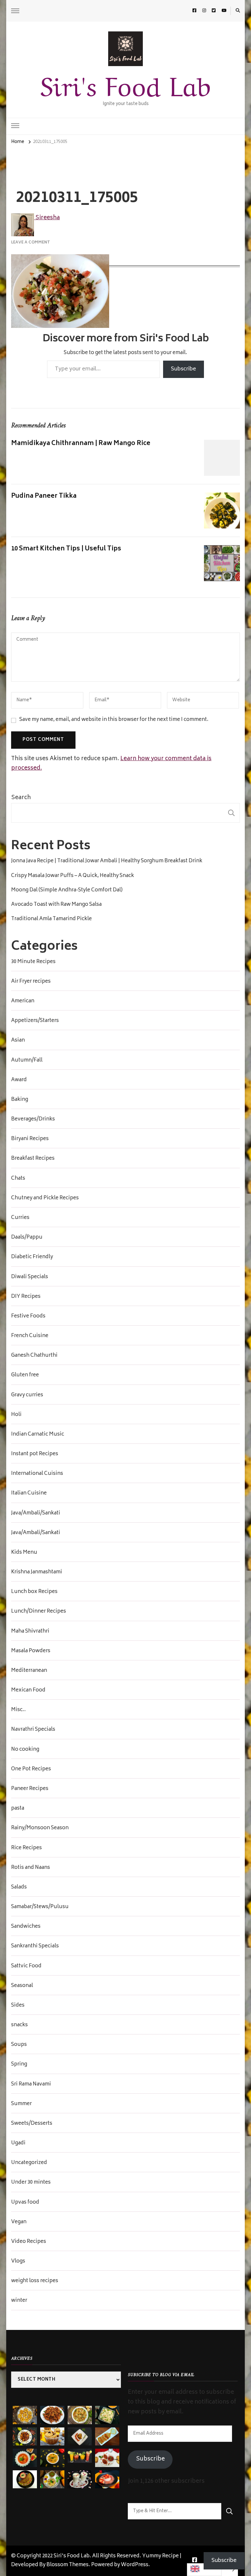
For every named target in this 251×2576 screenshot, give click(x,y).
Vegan (19, 2222)
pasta (18, 1809)
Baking (20, 1100)
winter (19, 2301)
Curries (20, 1218)
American (23, 1001)
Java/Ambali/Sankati (36, 1513)
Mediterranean (29, 1671)
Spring (19, 2065)
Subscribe (184, 369)
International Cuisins (37, 1474)
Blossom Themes (67, 2565)
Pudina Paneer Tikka (44, 496)
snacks (19, 2025)
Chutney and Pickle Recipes (45, 1198)
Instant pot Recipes (35, 1454)
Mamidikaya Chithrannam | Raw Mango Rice (81, 444)
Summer (21, 2104)
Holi (16, 1415)
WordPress (135, 2565)
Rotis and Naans (31, 1868)
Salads (19, 1887)
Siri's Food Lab (125, 83)
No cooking (25, 1750)
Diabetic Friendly (32, 1257)
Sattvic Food (26, 1966)
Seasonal (22, 1986)
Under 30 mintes (31, 2183)
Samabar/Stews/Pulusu (40, 1907)
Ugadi (18, 2143)
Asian (18, 1041)
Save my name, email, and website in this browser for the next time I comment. (114, 720)
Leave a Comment (31, 242)
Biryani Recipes (30, 1139)
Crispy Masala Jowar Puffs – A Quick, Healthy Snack (73, 876)
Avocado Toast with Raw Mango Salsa (56, 905)
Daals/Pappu (27, 1238)
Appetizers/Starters (35, 1021)
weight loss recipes (35, 2281)
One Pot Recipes (31, 1769)
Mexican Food (28, 1690)
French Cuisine (30, 1336)
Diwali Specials (30, 1277)
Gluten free (25, 1375)
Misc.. (18, 1710)
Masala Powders (31, 1651)
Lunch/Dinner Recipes (39, 1612)
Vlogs (18, 2262)
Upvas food (25, 2203)
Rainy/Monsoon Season (40, 1828)
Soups (19, 2045)
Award (19, 1080)
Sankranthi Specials (35, 1946)
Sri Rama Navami (31, 2084)
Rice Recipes (26, 1848)
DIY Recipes (26, 1297)
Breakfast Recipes (33, 1159)
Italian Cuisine (29, 1494)
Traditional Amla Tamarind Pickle (51, 919)
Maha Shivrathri (30, 1632)
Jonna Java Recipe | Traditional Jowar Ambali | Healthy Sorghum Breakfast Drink (107, 861)
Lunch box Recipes (34, 1592)
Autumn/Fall (27, 1061)
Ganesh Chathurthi (34, 1356)
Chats (18, 1179)
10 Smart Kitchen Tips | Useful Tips (66, 549)
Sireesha (47, 218)
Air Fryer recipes (31, 982)
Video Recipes (29, 2242)
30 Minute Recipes (33, 962)
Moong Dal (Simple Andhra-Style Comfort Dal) (67, 890)
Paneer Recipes (30, 1789)
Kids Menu (24, 1553)
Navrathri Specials (33, 1730)
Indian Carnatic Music (38, 1435)
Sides (18, 2006)
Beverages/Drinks (33, 1119)
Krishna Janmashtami (37, 1572)
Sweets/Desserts (32, 2124)
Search (21, 798)
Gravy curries (27, 1395)
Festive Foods (28, 1316)
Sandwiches (26, 1927)
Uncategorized (29, 2163)
